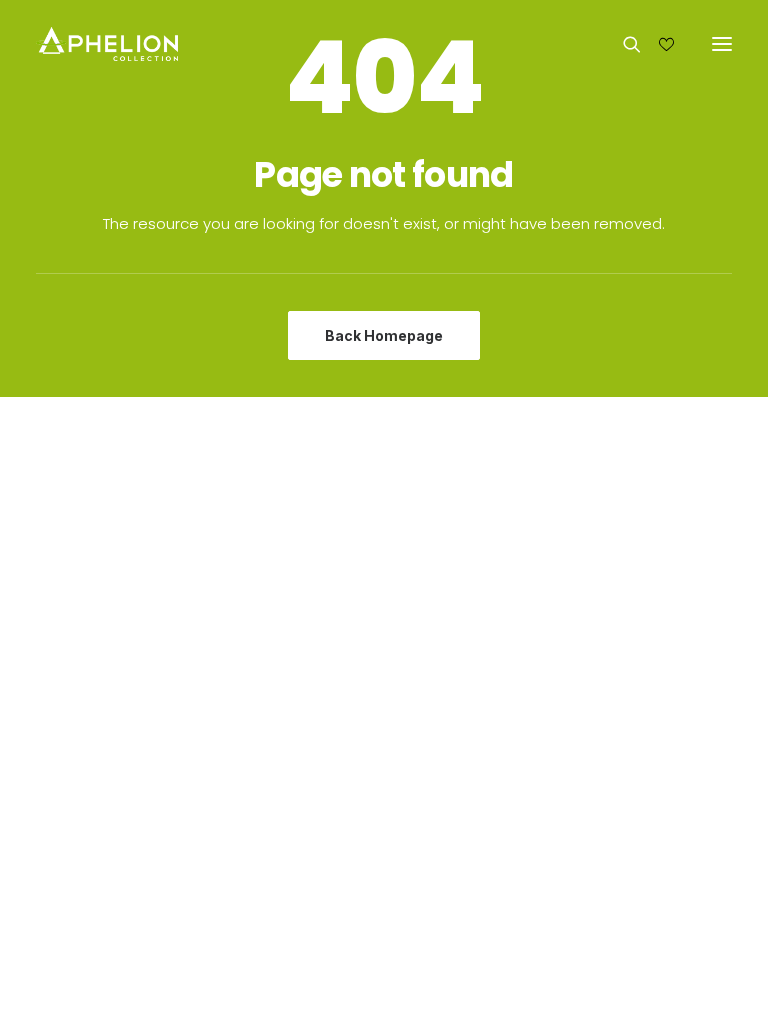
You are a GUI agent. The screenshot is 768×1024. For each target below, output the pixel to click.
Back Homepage (384, 335)
